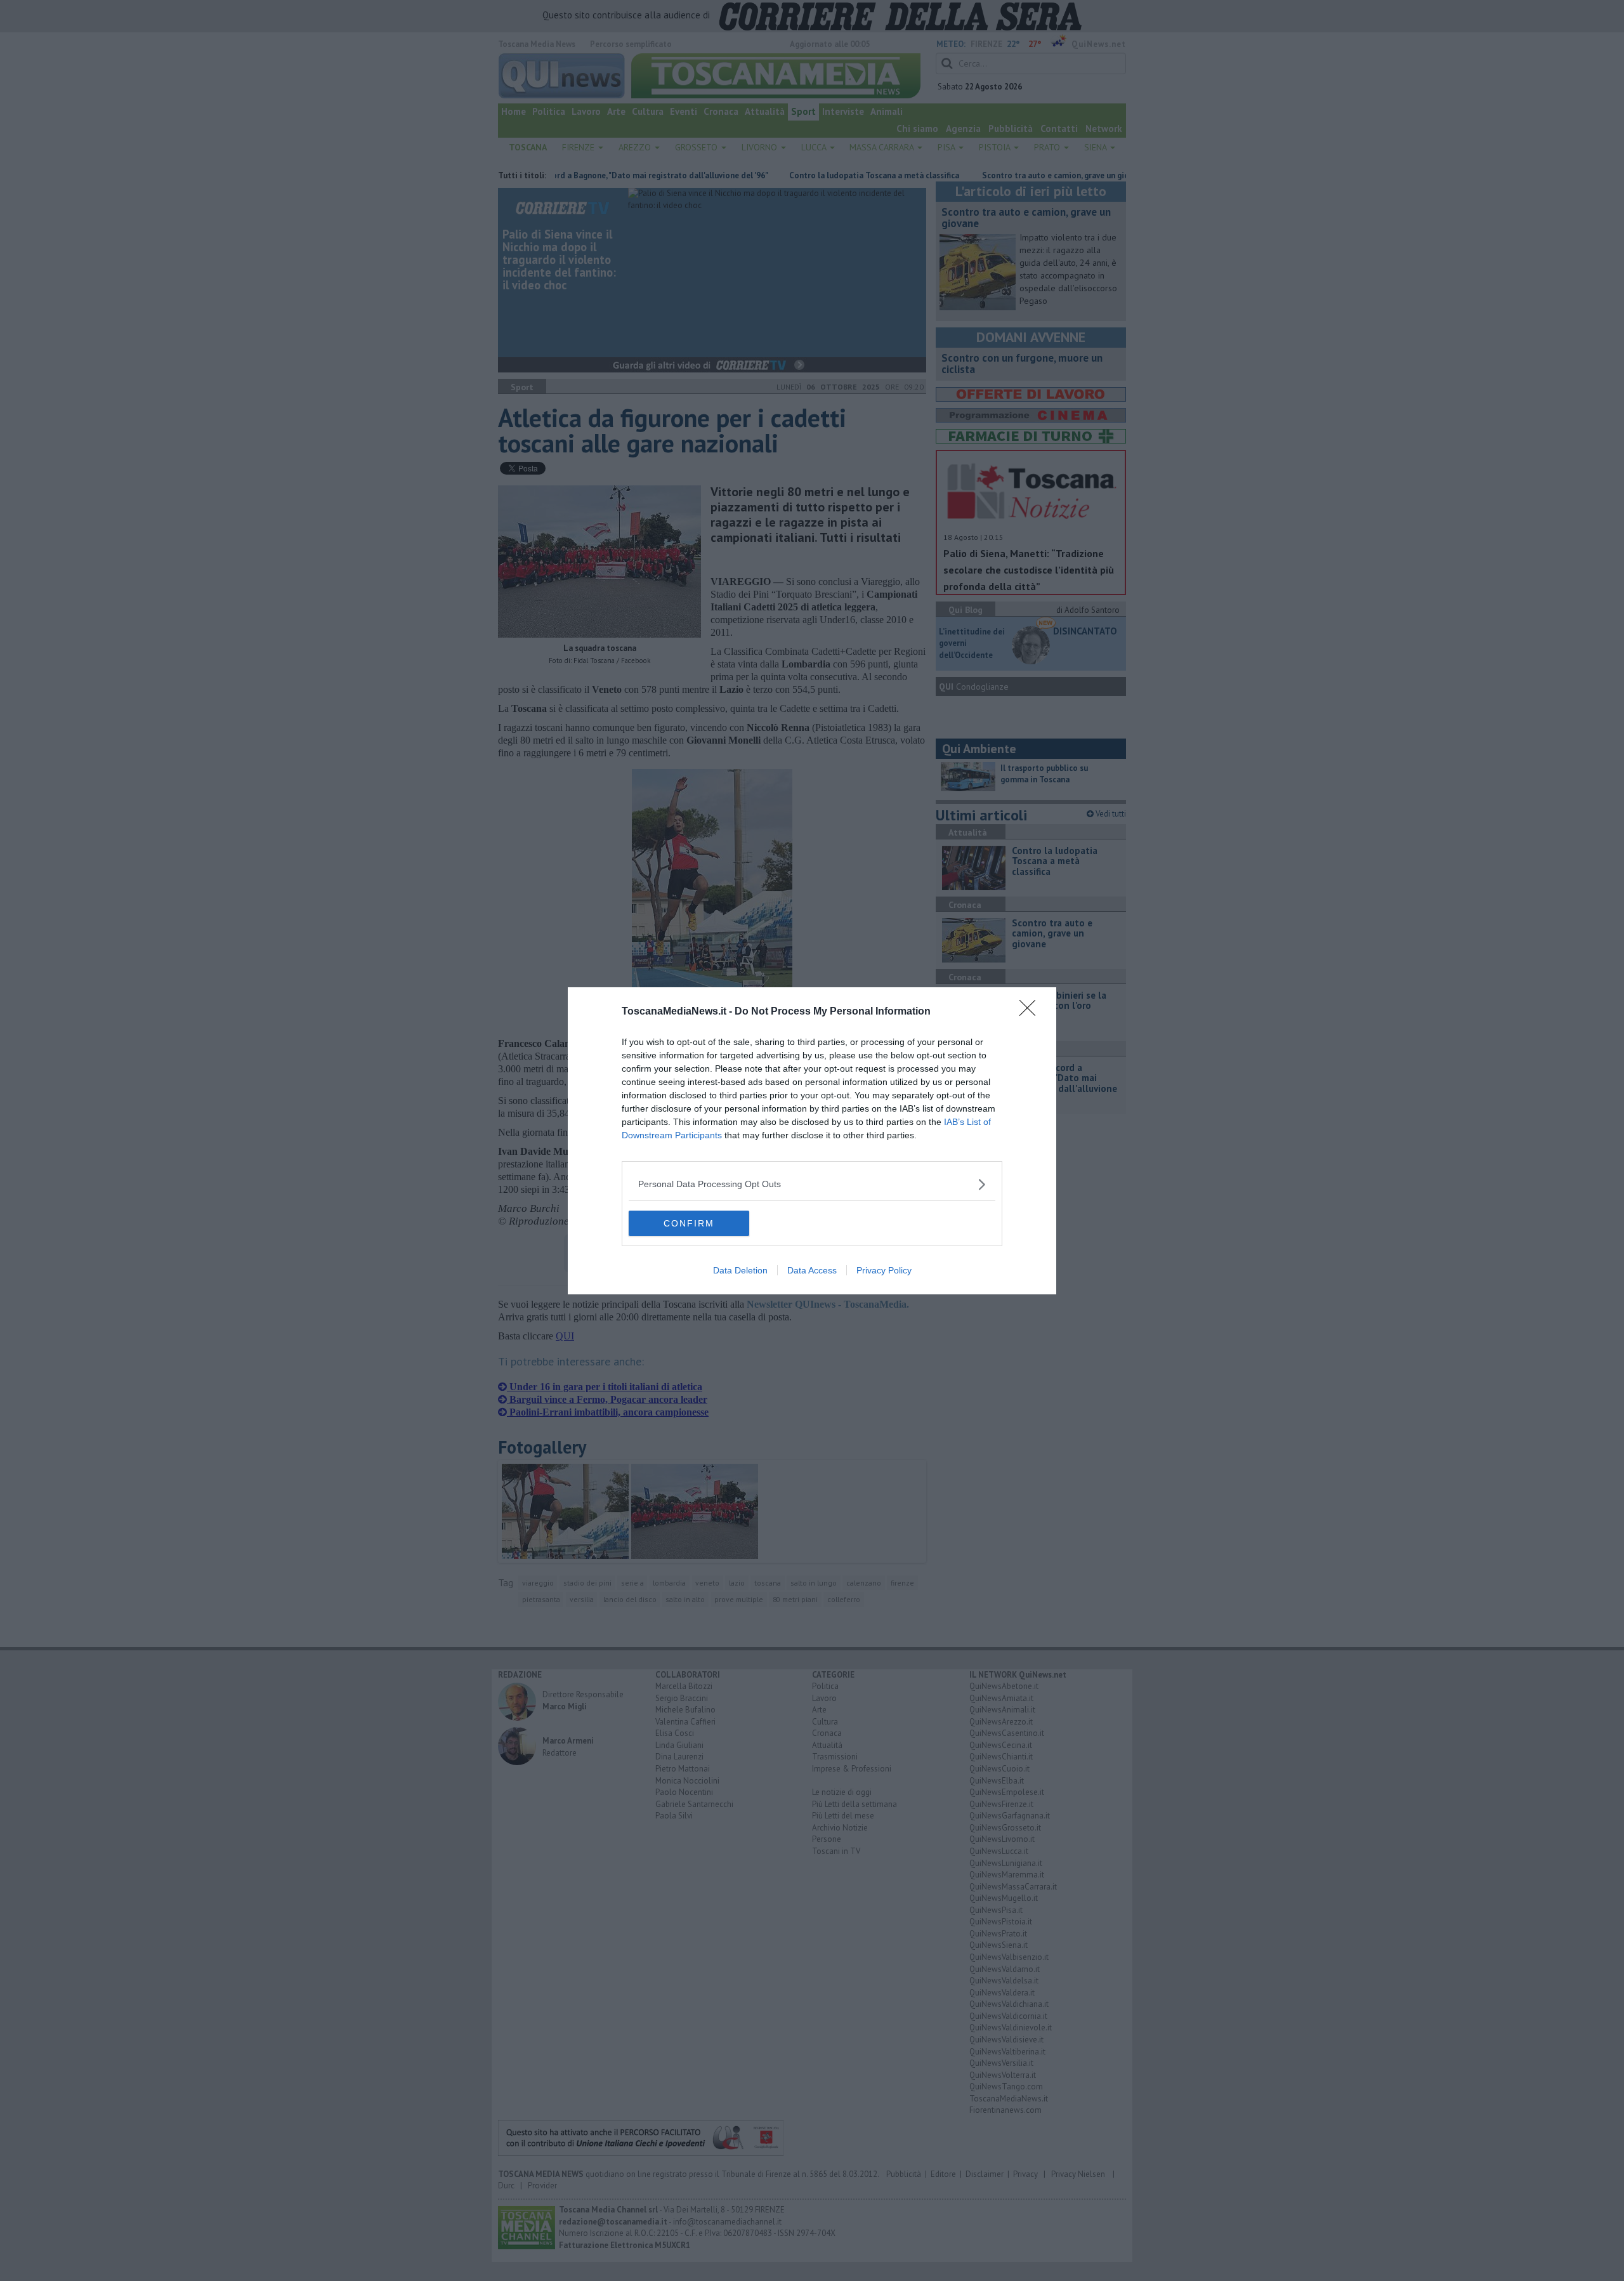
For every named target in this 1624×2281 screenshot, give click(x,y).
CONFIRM (689, 1223)
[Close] (1031, 1012)
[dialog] (812, 1141)
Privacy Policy (884, 1270)
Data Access (812, 1270)
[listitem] (812, 1184)
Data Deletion (740, 1270)
